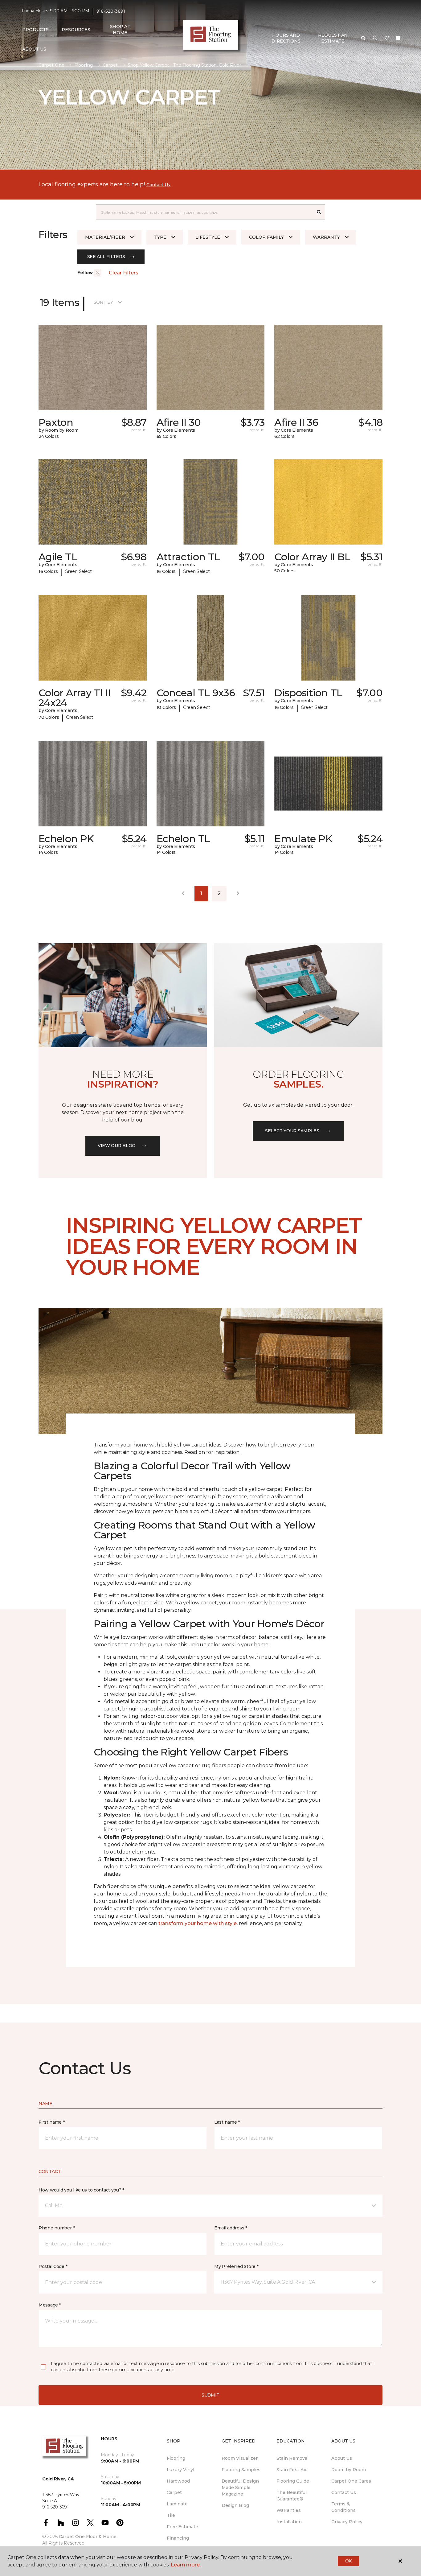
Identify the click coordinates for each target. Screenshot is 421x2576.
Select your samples (292, 1131)
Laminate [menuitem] (177, 2504)
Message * (50, 2305)
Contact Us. (159, 185)
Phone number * (57, 2228)
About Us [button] (34, 49)
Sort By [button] (103, 302)
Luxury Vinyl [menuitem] (180, 2470)
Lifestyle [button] (208, 237)
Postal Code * (53, 2266)
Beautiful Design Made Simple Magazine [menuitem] (240, 2488)
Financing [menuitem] (178, 2538)
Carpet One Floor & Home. (88, 2537)
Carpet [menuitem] (174, 2492)
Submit (211, 2395)
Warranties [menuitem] (289, 2510)
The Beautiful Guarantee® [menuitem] (292, 2496)
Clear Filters (124, 273)
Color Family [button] (266, 237)
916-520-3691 (111, 11)
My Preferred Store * (236, 2266)
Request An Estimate (333, 38)
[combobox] (204, 212)
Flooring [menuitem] (176, 2458)
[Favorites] (387, 38)
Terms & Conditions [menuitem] (343, 2507)
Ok (348, 2561)
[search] (363, 38)
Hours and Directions (286, 38)
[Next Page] (238, 894)
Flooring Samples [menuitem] (241, 2470)
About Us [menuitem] (342, 2458)
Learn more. (186, 2565)
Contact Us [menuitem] (344, 2492)
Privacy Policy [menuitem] (347, 2522)
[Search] (319, 212)
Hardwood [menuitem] (178, 2481)
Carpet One (51, 65)
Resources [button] (76, 30)
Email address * (231, 2228)
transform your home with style (198, 1923)
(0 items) (398, 38)
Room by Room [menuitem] (349, 2470)
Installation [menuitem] (289, 2522)
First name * (52, 2122)
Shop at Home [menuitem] (120, 30)
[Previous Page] (183, 894)
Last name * (227, 2122)
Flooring (84, 65)
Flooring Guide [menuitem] (293, 2481)
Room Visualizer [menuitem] (240, 2458)
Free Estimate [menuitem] (182, 2527)
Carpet (110, 65)
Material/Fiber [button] (105, 237)
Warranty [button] (326, 237)
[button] (375, 38)
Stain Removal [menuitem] (292, 2458)
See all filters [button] (106, 257)
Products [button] (35, 30)
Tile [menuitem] (171, 2515)
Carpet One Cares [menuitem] (351, 2481)
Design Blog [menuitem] (235, 2505)
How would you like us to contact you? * (81, 2190)
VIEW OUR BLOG (116, 1146)
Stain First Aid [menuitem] (292, 2470)
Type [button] (160, 237)
